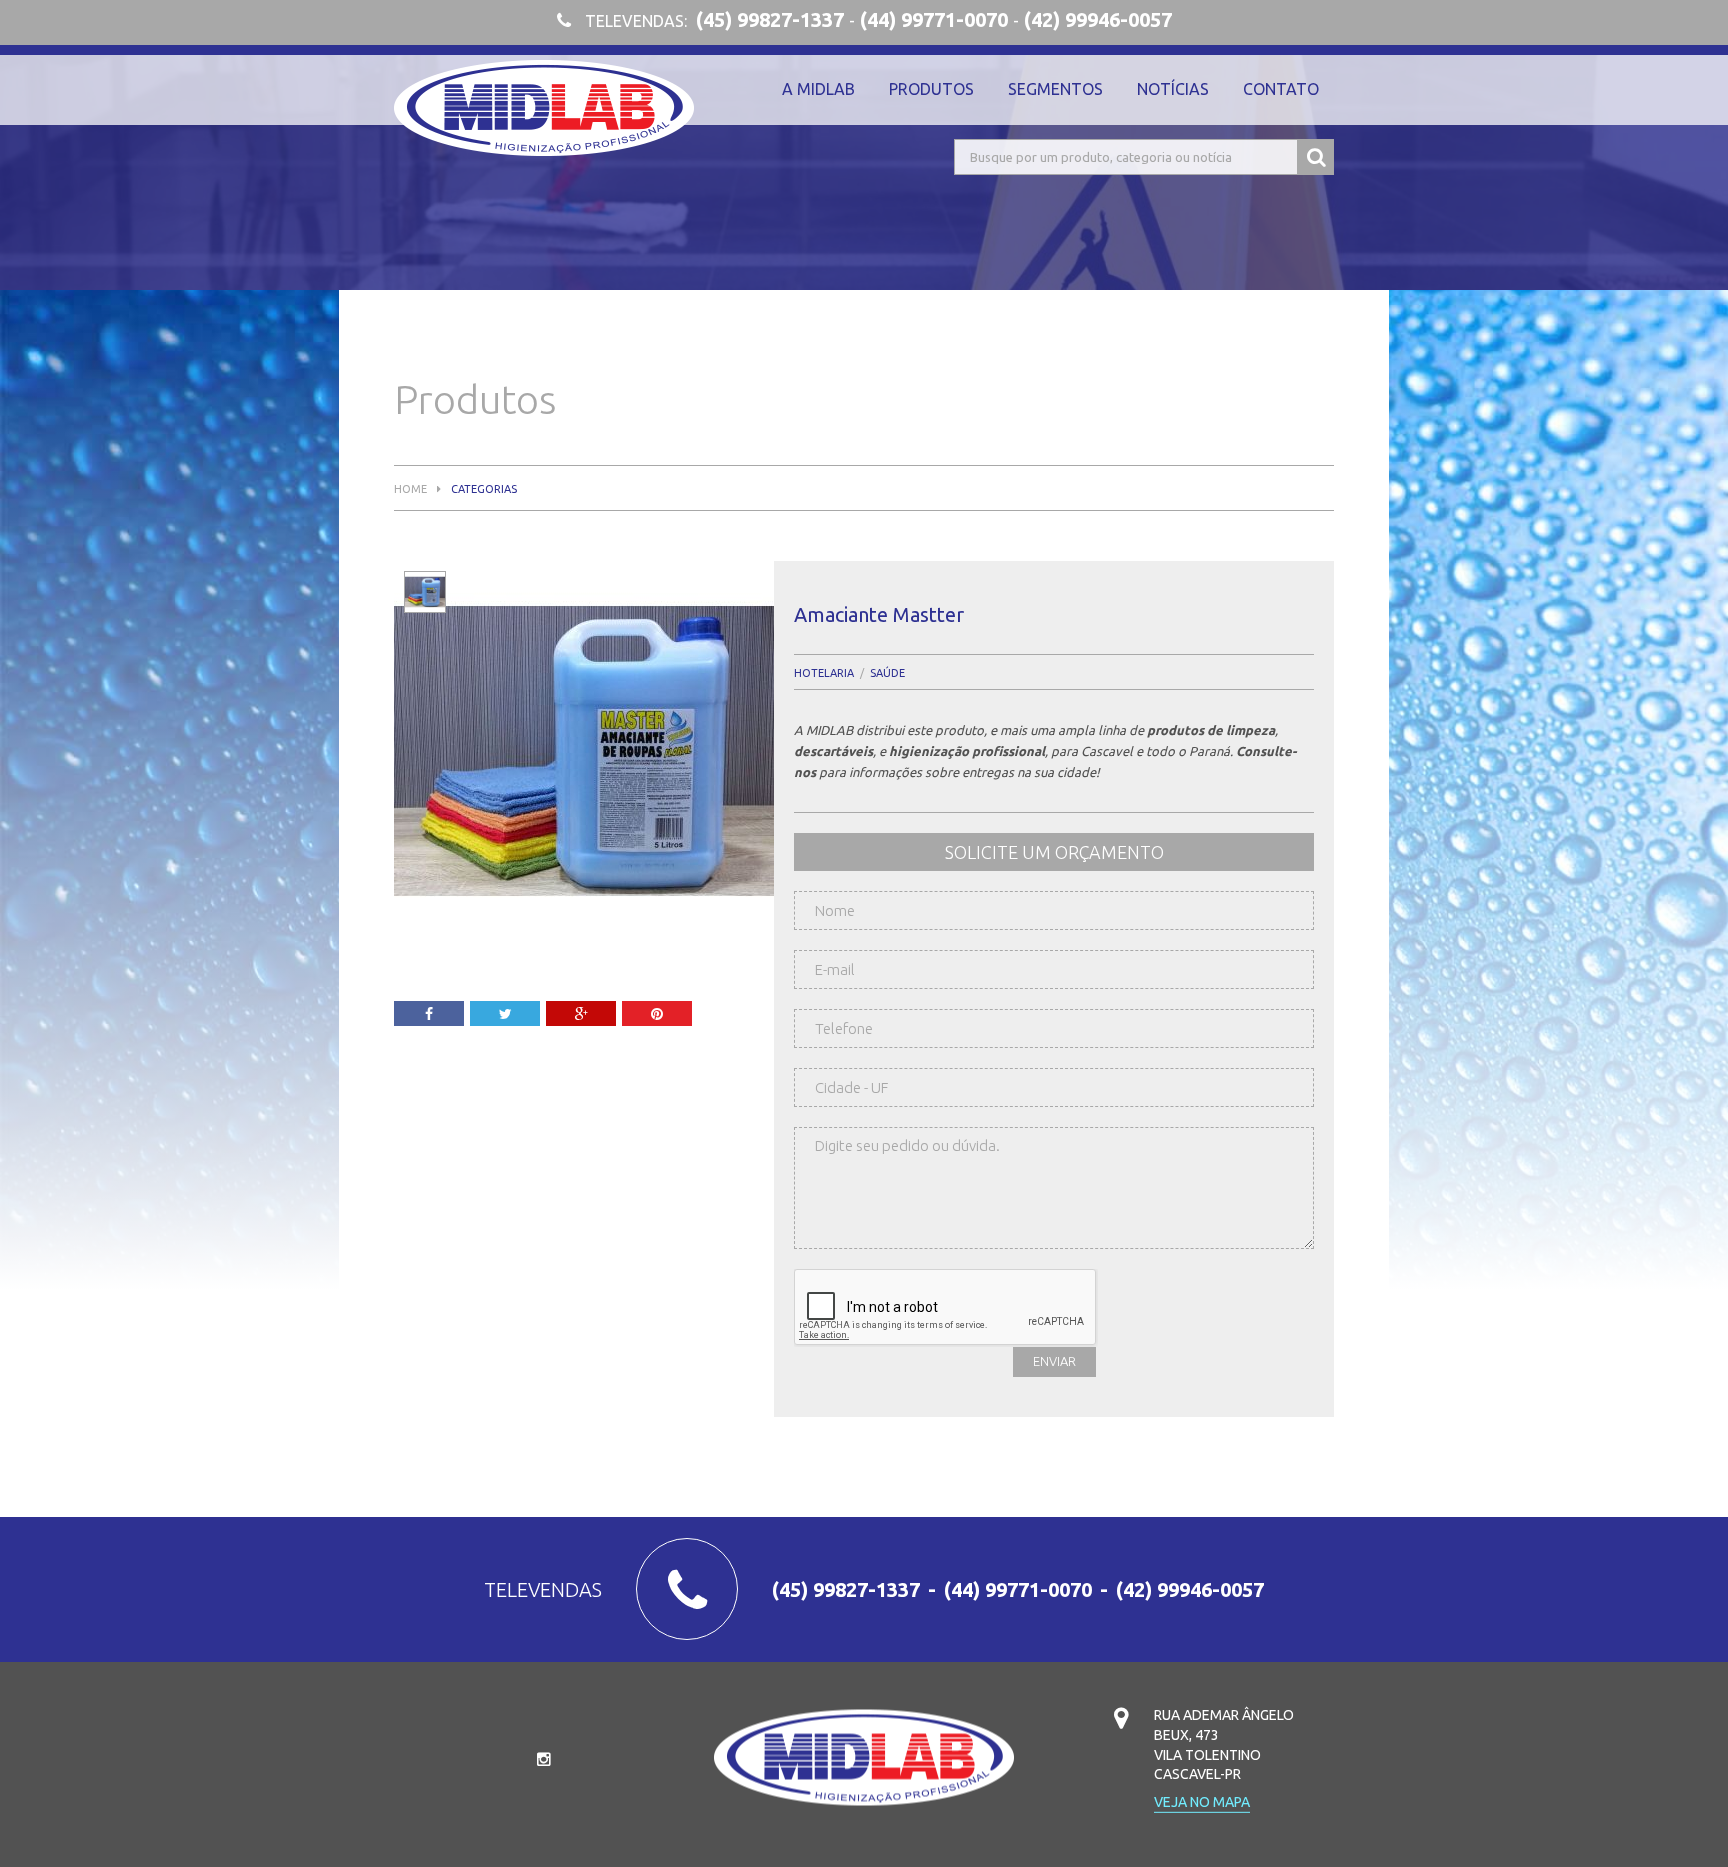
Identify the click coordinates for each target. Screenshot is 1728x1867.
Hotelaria (824, 673)
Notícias (1173, 89)
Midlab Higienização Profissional (544, 108)
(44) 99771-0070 (934, 20)
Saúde (887, 673)
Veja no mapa (1202, 1802)
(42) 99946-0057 (1098, 20)
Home (410, 489)
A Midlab (818, 89)
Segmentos (1055, 89)
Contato (1281, 89)
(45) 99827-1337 (770, 20)
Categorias (484, 489)
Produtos (931, 89)
